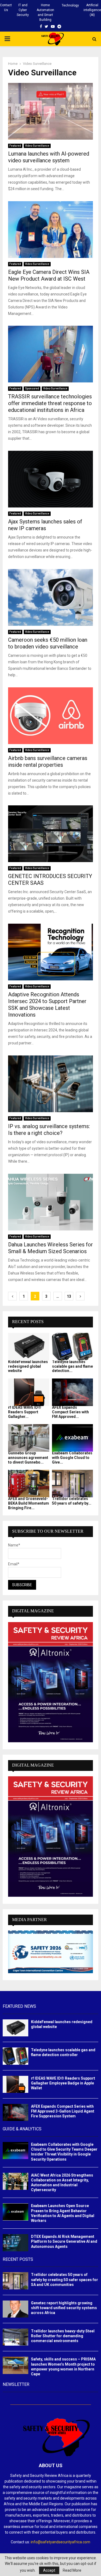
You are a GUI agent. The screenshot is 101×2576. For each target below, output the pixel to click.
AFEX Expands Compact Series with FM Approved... (70, 1412)
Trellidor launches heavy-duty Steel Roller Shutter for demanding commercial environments (63, 2336)
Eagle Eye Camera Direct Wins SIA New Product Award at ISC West (49, 275)
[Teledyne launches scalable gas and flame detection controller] (73, 1347)
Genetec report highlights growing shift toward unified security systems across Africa (64, 2308)
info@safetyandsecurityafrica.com (60, 2542)
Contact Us (6, 8)
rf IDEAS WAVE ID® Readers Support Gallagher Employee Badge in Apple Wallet (63, 2083)
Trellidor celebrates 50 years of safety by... (72, 1501)
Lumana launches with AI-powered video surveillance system (49, 157)
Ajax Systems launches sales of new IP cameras (45, 525)
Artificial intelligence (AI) (92, 10)
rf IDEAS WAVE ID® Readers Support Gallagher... (25, 1412)
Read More (72, 2570)
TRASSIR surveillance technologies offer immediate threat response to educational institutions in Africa (50, 403)
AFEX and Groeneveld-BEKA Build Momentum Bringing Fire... (29, 1503)
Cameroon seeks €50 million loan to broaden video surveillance (48, 643)
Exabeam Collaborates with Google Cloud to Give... (72, 1458)
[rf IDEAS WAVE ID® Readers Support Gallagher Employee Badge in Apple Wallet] (29, 1392)
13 (69, 1296)
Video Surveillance (37, 146)
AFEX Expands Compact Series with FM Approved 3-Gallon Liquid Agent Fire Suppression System (63, 2111)
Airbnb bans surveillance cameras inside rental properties (48, 761)
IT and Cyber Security (23, 10)
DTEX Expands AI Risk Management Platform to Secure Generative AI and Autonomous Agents (64, 2241)
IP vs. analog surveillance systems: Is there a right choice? (49, 1130)
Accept (49, 2570)
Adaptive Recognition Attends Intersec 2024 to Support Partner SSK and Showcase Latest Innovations (47, 1005)
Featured (15, 146)
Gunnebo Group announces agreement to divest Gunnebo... (28, 1458)
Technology (70, 5)
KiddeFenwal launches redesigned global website (28, 1366)
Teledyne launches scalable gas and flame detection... (72, 1366)
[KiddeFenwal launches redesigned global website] (29, 1347)
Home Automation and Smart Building (45, 12)
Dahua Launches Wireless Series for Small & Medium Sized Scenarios (50, 1248)
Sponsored (32, 389)
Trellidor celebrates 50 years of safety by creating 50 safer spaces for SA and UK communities (65, 2279)
